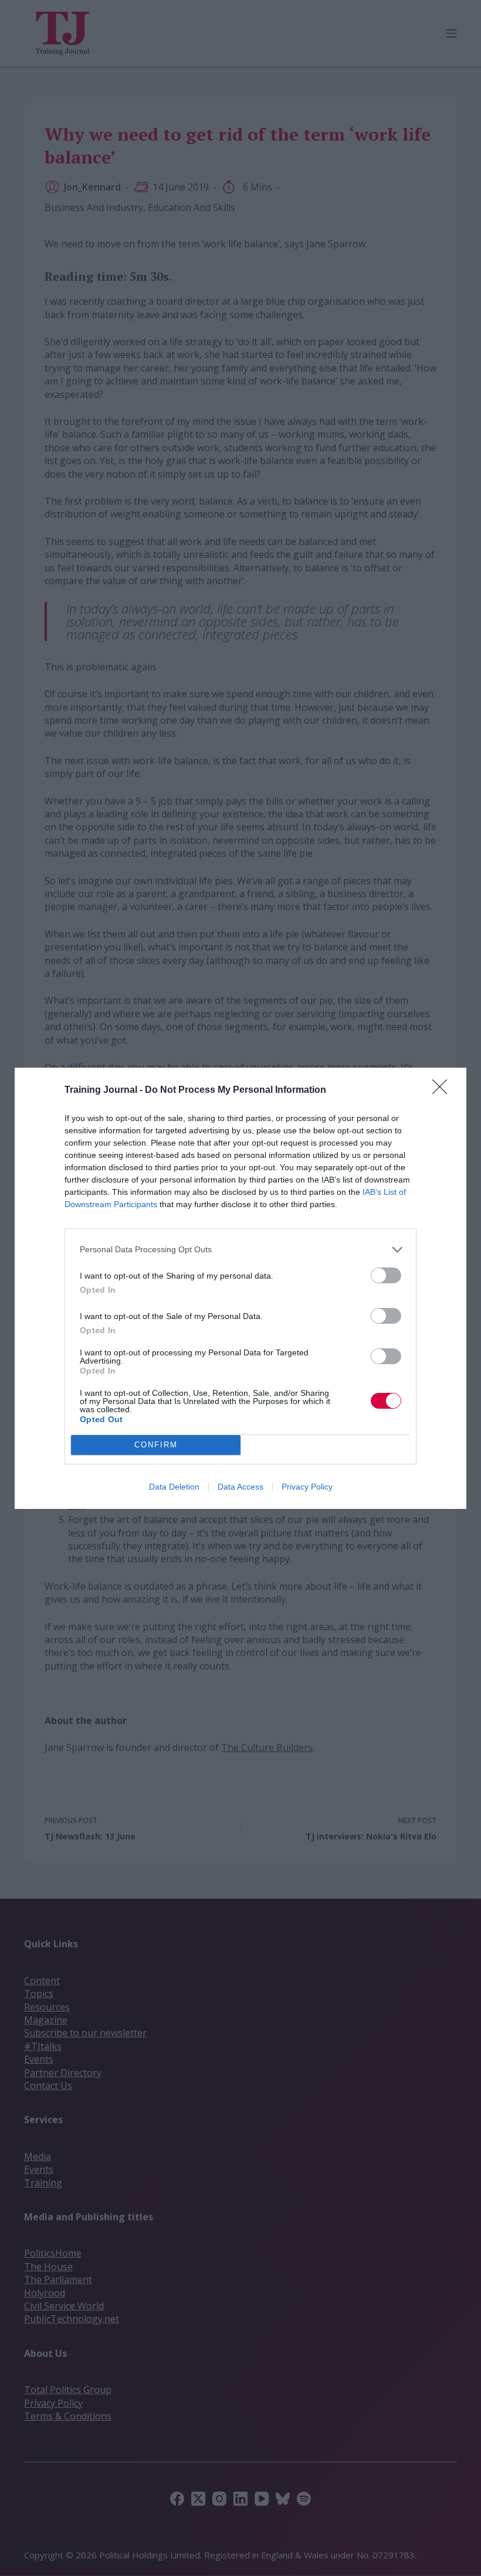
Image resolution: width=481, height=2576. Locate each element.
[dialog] (240, 1288)
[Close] (443, 1091)
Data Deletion (174, 1487)
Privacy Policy (307, 1487)
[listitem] (240, 1250)
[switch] (386, 1275)
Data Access (240, 1487)
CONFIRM (156, 1445)
